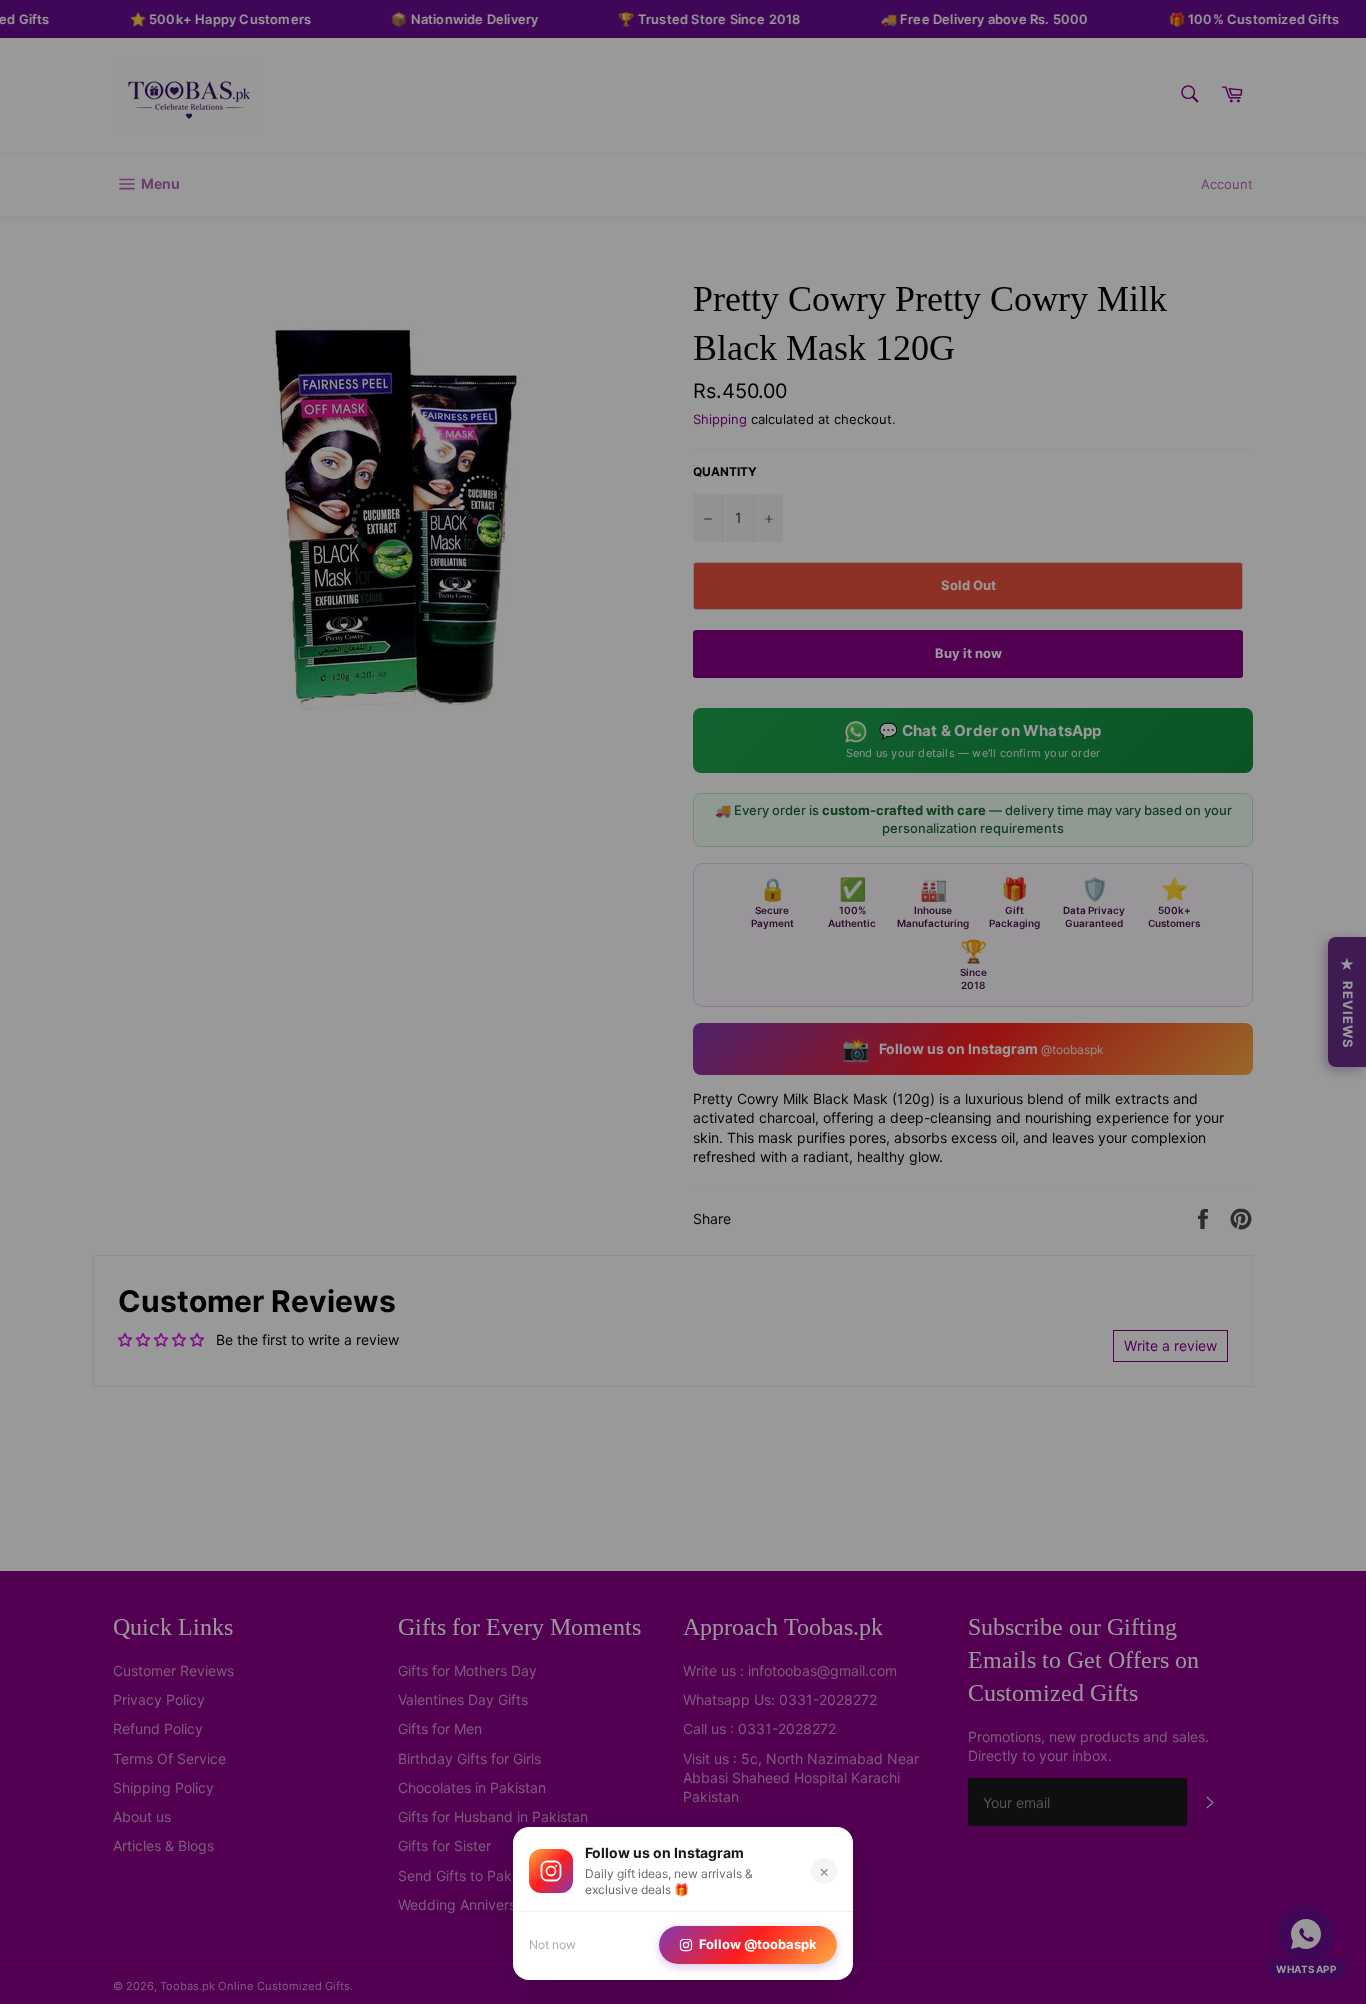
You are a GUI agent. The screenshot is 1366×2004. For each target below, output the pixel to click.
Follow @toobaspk (758, 1944)
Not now (552, 1944)
